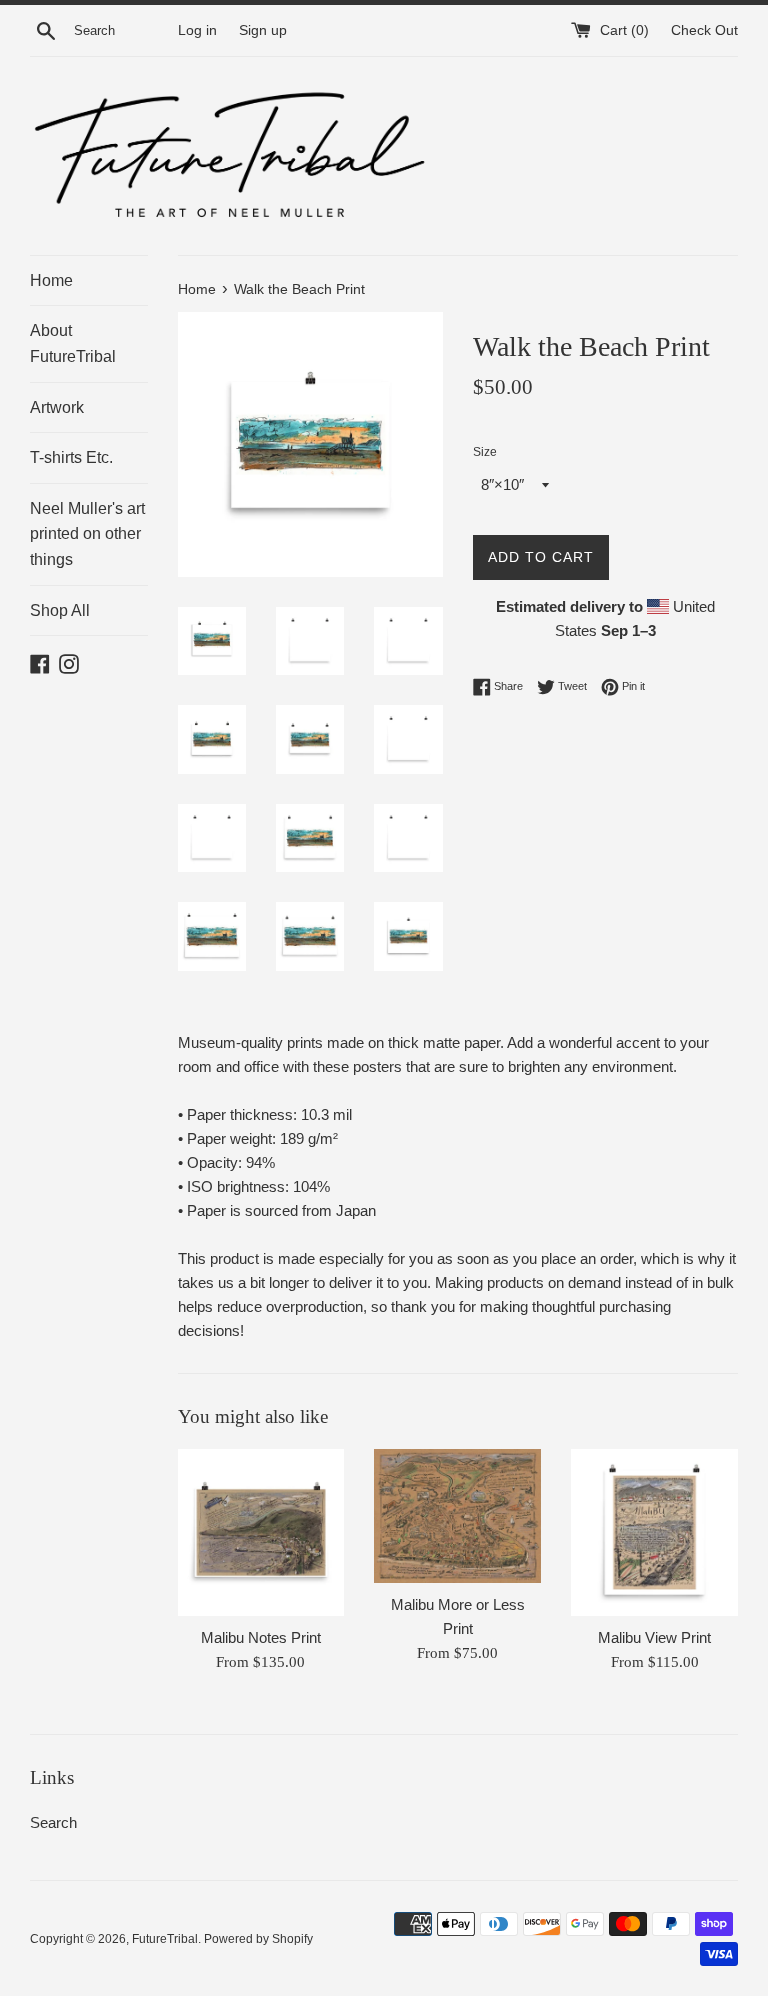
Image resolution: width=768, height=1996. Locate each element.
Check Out (704, 30)
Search (53, 1822)
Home (51, 280)
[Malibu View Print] (654, 1532)
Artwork (57, 407)
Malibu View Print (654, 1637)
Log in (197, 30)
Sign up (263, 30)
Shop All (60, 610)
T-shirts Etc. (71, 457)
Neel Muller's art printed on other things (87, 534)
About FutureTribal (73, 343)
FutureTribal (165, 1939)
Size (485, 452)
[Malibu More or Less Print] (457, 1515)
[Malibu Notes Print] (261, 1532)
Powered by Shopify (258, 1939)
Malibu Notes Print (261, 1637)
